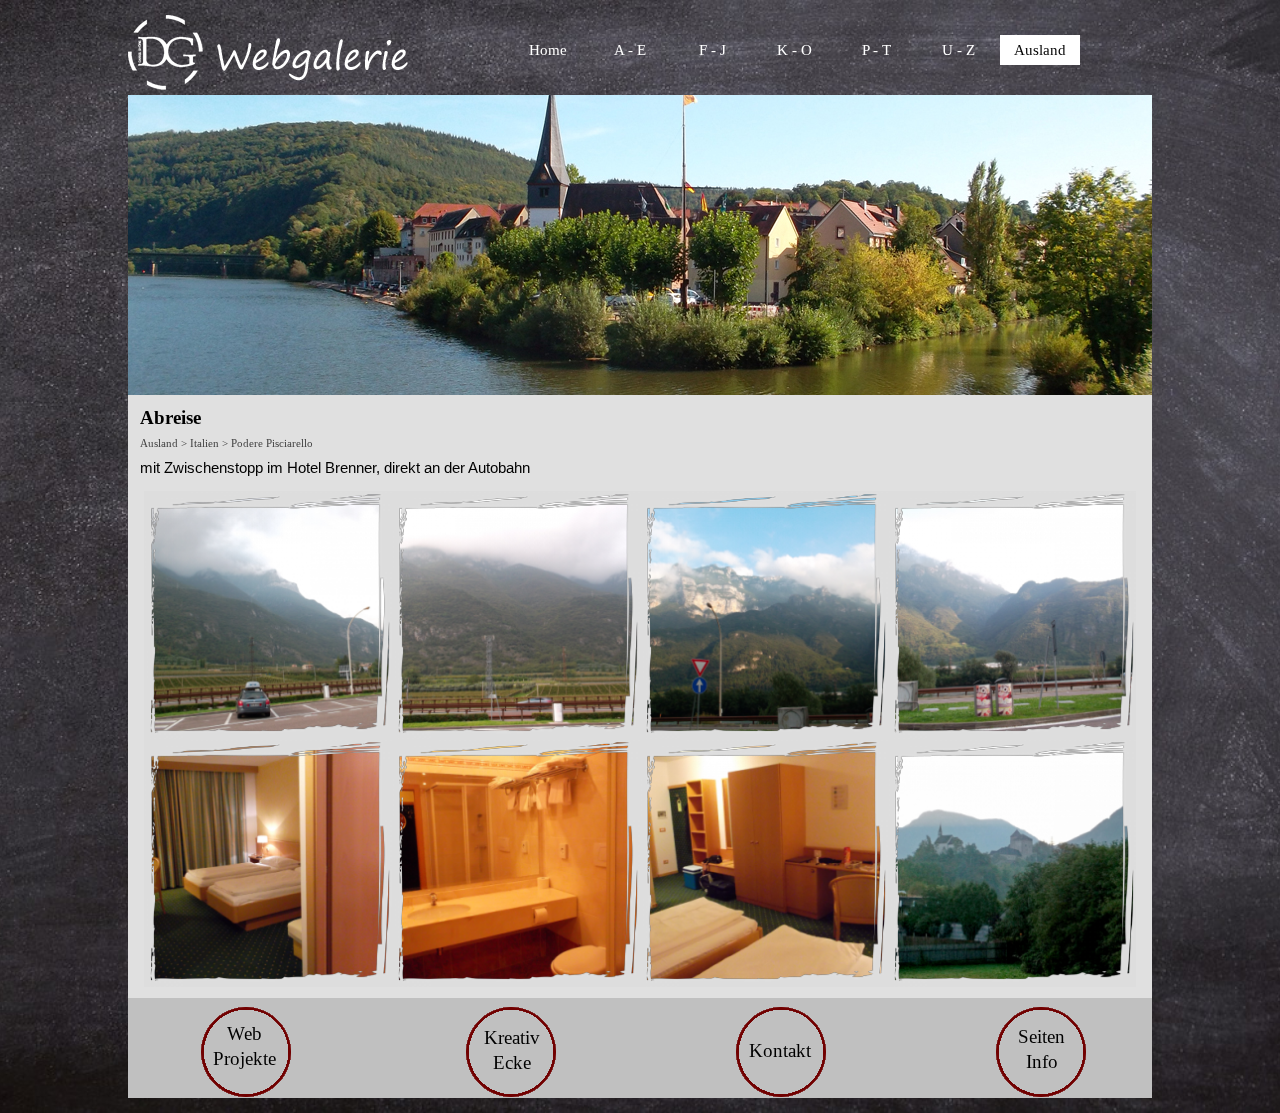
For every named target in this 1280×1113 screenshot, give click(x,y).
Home (548, 50)
